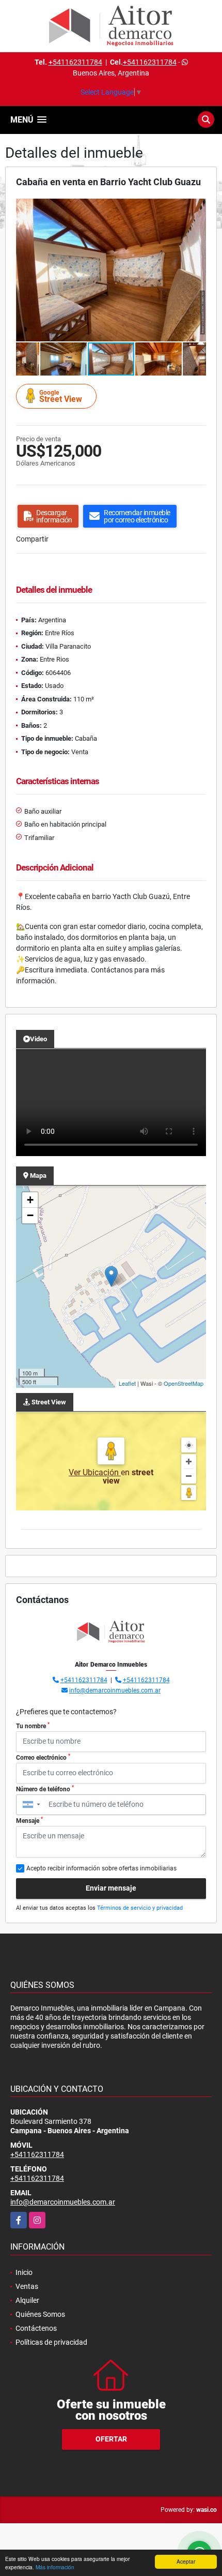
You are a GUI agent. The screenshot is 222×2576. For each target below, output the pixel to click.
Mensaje (29, 1820)
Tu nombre (33, 1726)
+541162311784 (75, 62)
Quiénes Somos (40, 2314)
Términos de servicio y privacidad (140, 1908)
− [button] (30, 1215)
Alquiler (27, 2300)
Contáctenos (36, 2328)
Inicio (24, 2272)
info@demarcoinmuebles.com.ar (115, 1690)
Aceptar (186, 2561)
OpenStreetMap (184, 1383)
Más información (55, 2567)
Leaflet (127, 1383)
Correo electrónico (43, 1757)
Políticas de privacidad (51, 2342)
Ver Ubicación (95, 1472)
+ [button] (30, 1200)
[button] (197, 208)
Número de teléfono (45, 1789)
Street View (61, 396)
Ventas (27, 2286)
